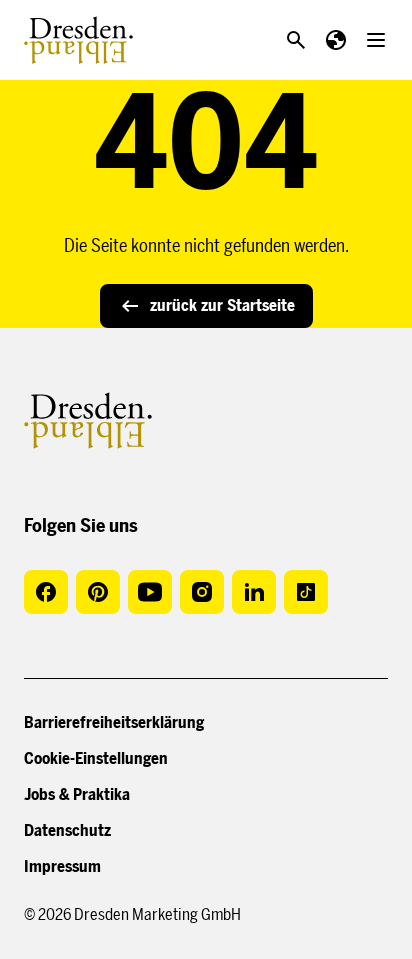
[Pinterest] (98, 592)
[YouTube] (150, 592)
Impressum (62, 866)
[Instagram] (202, 592)
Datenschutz (67, 830)
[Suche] (296, 40)
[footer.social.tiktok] (306, 592)
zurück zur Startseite (222, 305)
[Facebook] (46, 592)
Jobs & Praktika (77, 794)
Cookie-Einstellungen (96, 758)
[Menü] (376, 40)
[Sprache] (336, 40)
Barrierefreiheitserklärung (114, 722)
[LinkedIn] (254, 592)
